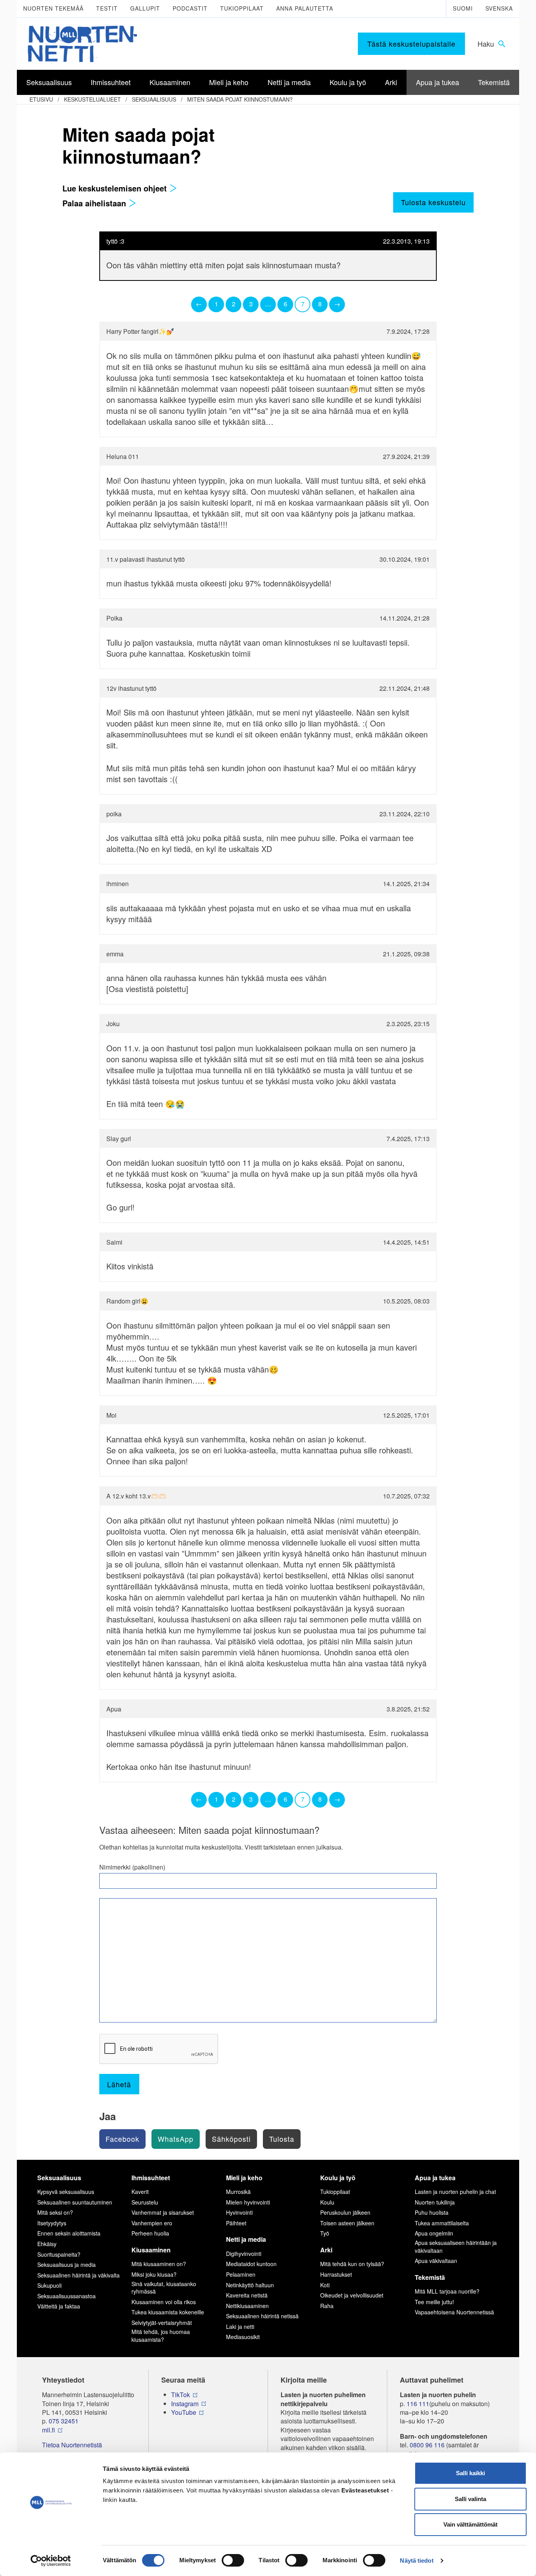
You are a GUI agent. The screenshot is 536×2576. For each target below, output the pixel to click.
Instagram (185, 2404)
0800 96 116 (427, 2445)
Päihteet (236, 2223)
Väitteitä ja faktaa (59, 2306)
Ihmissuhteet (151, 2178)
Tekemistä (430, 2277)
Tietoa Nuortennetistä (72, 2445)
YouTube (184, 2412)
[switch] (233, 2560)
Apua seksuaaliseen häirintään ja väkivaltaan (456, 2246)
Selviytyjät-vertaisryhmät (162, 2323)
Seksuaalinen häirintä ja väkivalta (78, 2275)
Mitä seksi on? (55, 2212)
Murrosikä (238, 2192)
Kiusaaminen (151, 2250)
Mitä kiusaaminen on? (159, 2264)
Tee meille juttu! (434, 2302)
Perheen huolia (150, 2233)
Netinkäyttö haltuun (250, 2285)
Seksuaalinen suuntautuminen (75, 2202)
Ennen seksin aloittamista (69, 2233)
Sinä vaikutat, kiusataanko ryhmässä (164, 2288)
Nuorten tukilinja (435, 2202)
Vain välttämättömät (470, 2524)
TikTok (180, 2395)
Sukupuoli (49, 2285)
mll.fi (48, 2430)
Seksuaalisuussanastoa (67, 2296)
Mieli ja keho (244, 2178)
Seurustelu (145, 2202)
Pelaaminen (241, 2274)
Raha (327, 2306)
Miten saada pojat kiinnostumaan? (240, 99)
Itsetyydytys (52, 2223)
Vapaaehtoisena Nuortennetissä (454, 2312)
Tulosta (282, 2139)
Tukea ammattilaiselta (442, 2223)
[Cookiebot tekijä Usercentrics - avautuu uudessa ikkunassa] (51, 2561)
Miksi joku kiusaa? (154, 2274)
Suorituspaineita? (59, 2254)
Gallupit (145, 8)
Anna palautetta (305, 8)
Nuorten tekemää (53, 8)
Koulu (327, 2202)
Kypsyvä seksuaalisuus (66, 2192)
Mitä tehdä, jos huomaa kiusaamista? (161, 2336)
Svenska (499, 8)
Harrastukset (336, 2274)
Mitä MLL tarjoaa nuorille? (447, 2291)
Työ (325, 2233)
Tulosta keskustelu (433, 202)
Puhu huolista (432, 2212)
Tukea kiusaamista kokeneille (168, 2312)
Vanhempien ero (152, 2223)
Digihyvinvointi (244, 2254)
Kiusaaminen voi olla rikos (164, 2302)
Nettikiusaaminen (247, 2306)
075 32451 (64, 2421)
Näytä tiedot (417, 2561)
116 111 (418, 2404)
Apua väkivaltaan (436, 2261)
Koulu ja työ (338, 2178)
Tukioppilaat (242, 8)
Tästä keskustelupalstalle (411, 44)
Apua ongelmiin (434, 2233)
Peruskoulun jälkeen (345, 2212)
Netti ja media (246, 2239)
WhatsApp (176, 2139)
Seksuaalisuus (154, 99)
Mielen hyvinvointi (248, 2202)
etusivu (41, 99)
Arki (326, 2250)
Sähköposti (231, 2139)
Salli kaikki (470, 2473)
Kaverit (140, 2192)
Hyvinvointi (239, 2212)
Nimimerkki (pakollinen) (132, 1867)
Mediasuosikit (243, 2337)
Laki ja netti (240, 2327)
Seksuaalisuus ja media (67, 2265)
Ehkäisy (47, 2244)
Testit (107, 8)
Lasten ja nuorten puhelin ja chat (455, 2192)
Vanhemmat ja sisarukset (163, 2212)
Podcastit (190, 8)
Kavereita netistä (247, 2295)
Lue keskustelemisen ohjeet (116, 188)
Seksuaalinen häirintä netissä (262, 2316)
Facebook (122, 2139)
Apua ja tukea (435, 2178)
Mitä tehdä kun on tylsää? (352, 2264)
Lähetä (119, 2084)
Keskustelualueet (92, 99)
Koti (325, 2285)
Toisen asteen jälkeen (347, 2223)
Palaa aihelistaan (95, 203)
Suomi (463, 8)
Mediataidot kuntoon (251, 2264)
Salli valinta (470, 2499)
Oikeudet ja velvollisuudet (352, 2295)
